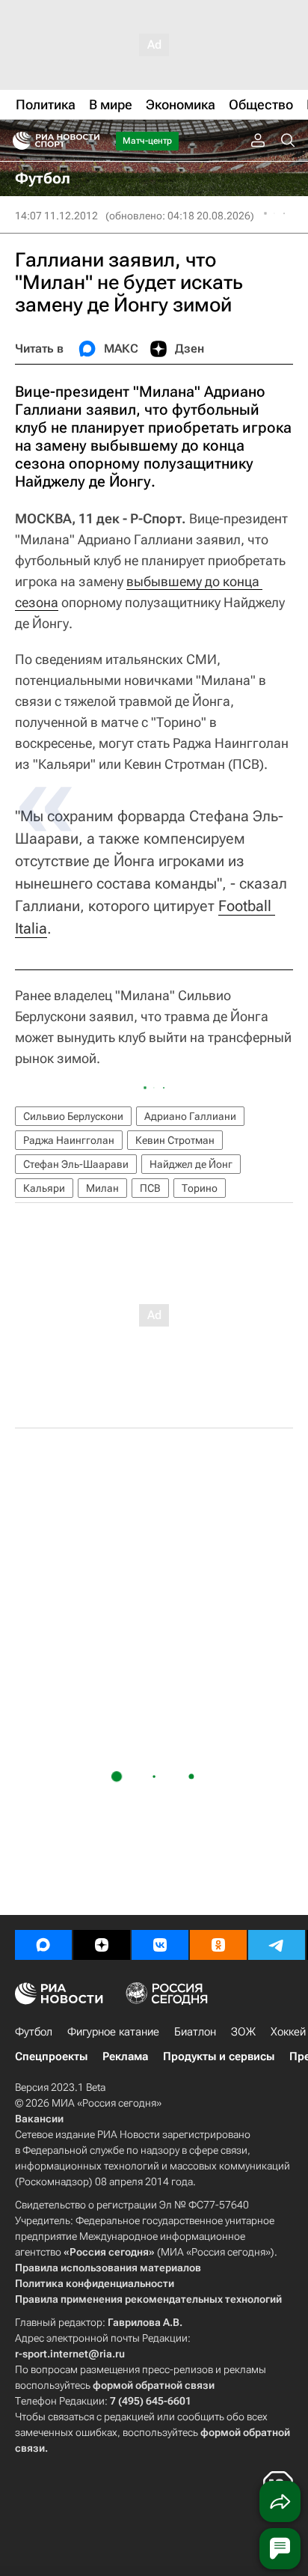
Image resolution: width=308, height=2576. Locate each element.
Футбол (34, 2032)
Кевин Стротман (175, 1140)
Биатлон (195, 2032)
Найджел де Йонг (191, 1164)
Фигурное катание (113, 2032)
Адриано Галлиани (190, 1116)
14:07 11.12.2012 (56, 216)
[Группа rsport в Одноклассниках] (218, 1945)
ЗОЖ (243, 2032)
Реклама (125, 2056)
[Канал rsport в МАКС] (43, 1945)
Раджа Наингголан (69, 1140)
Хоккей (288, 2032)
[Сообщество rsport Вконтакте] (160, 1945)
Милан (102, 1188)
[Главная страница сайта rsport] (90, 141)
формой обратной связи (154, 2385)
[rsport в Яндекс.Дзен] (102, 1945)
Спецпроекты (51, 2056)
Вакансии (39, 2119)
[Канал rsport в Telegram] (277, 1945)
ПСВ (150, 1188)
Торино (200, 1188)
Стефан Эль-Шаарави (76, 1164)
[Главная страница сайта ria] (17, 141)
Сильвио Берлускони (73, 1116)
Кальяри (44, 1188)
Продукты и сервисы (219, 2056)
